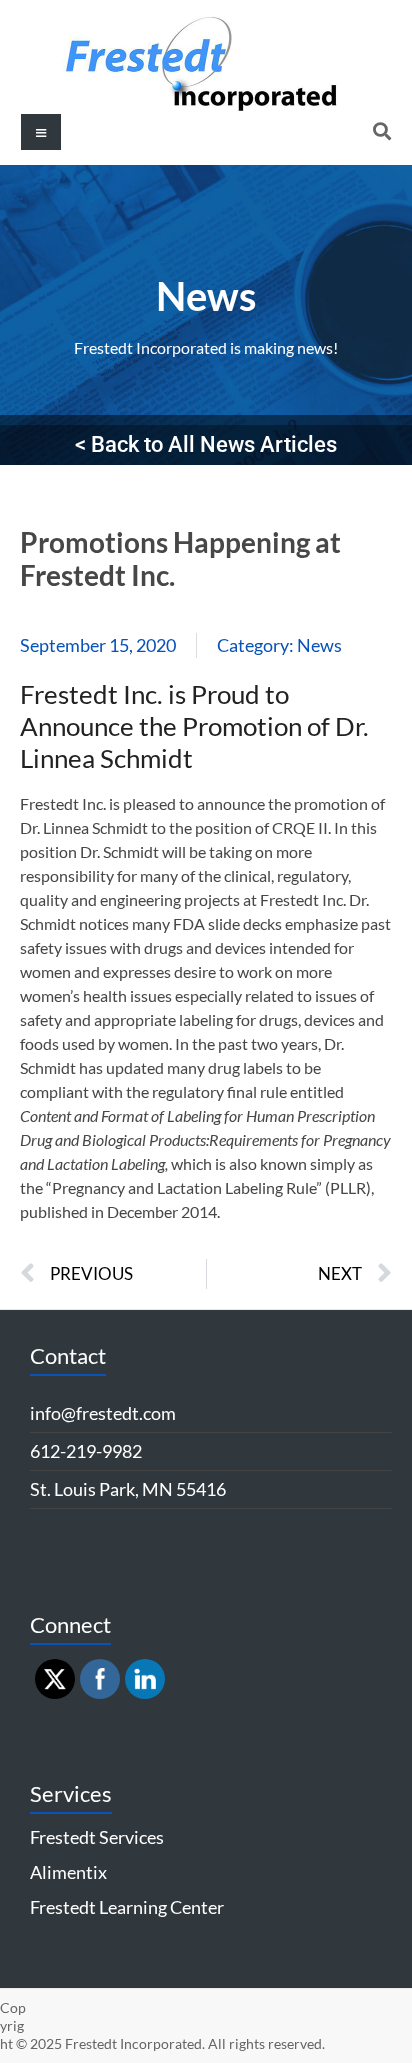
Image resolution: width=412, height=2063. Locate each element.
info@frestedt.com (103, 1413)
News (206, 296)
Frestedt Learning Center (127, 1907)
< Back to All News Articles (206, 444)
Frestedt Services (97, 1837)
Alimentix (68, 1872)
